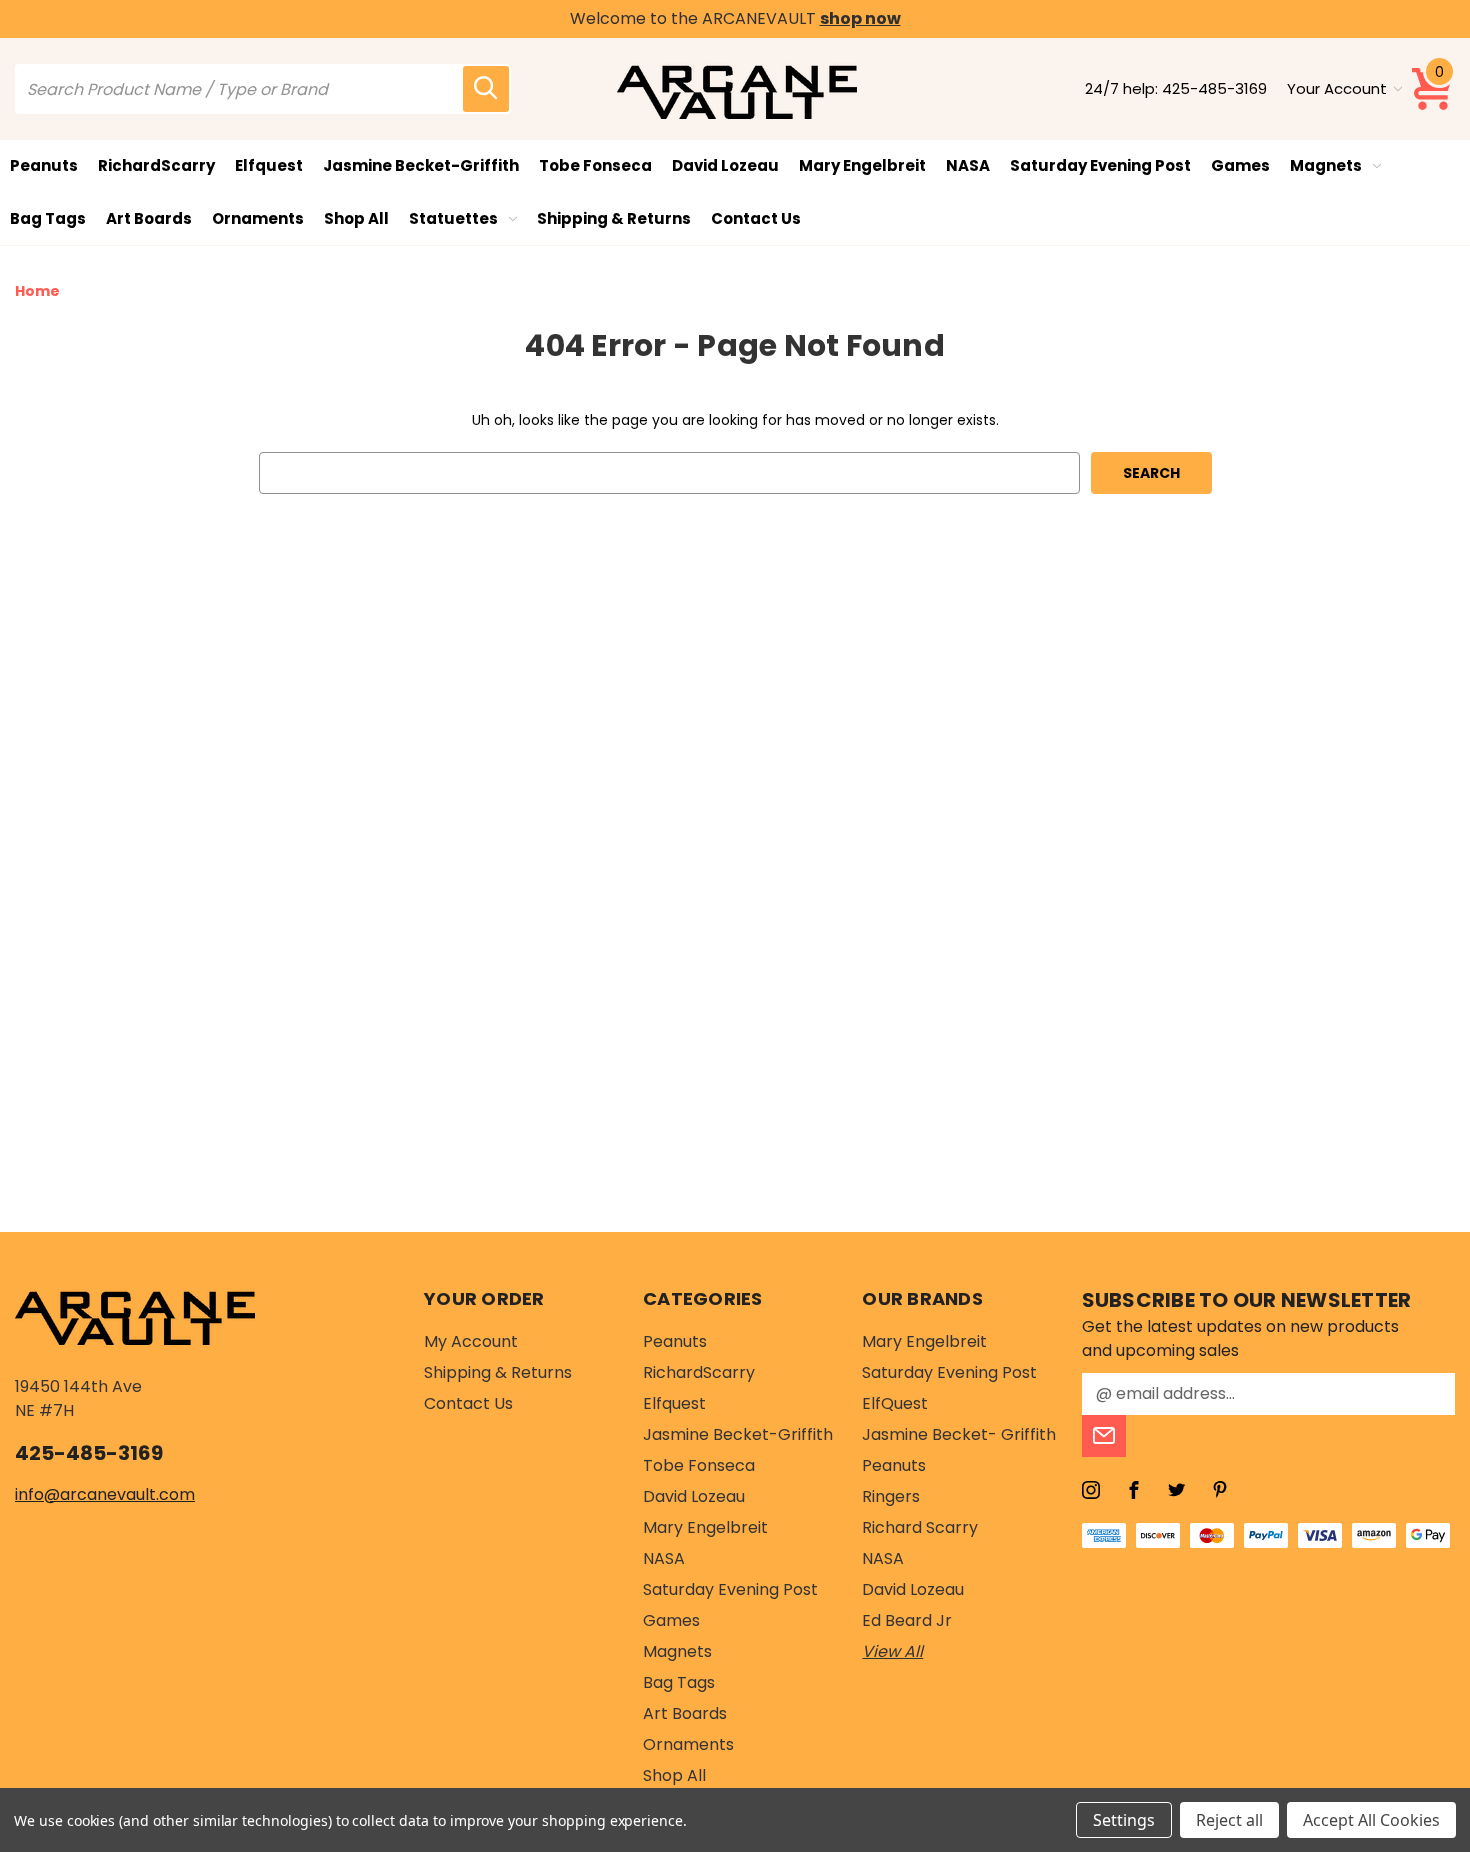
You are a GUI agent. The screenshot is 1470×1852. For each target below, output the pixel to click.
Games (1240, 165)
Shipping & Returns (614, 218)
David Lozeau (725, 165)
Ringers (891, 1496)
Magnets (1326, 165)
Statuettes (453, 218)
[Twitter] (1177, 1490)
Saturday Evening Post (1100, 165)
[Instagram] (1091, 1490)
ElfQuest (895, 1403)
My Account (471, 1341)
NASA (968, 165)
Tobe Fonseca (595, 165)
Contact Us (756, 218)
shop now (860, 18)
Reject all (1229, 1820)
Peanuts (44, 165)
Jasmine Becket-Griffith (421, 165)
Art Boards (149, 218)
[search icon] (486, 89)
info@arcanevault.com (105, 1494)
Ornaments (258, 218)
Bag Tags (48, 218)
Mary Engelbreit (862, 165)
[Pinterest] (1220, 1490)
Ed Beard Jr (907, 1620)
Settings (1124, 1820)
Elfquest (269, 165)
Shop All (356, 218)
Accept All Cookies (1371, 1820)
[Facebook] (1134, 1490)
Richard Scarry (920, 1527)
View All (892, 1651)
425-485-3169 (1214, 88)
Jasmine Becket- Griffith (959, 1434)
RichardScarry (156, 165)
